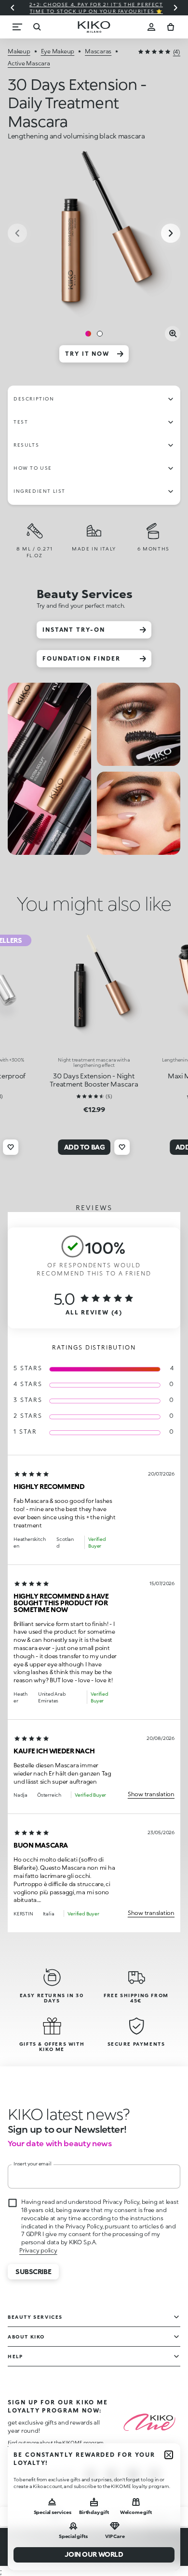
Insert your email (33, 2163)
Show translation (151, 1794)
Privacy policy (38, 2250)
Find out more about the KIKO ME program (56, 2442)
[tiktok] (133, 2475)
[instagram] (91, 2475)
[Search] (37, 27)
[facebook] (112, 2475)
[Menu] (17, 27)
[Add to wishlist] (11, 1147)
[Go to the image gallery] (94, 234)
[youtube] (154, 2475)
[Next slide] (175, 8)
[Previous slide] (13, 8)
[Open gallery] (173, 334)
